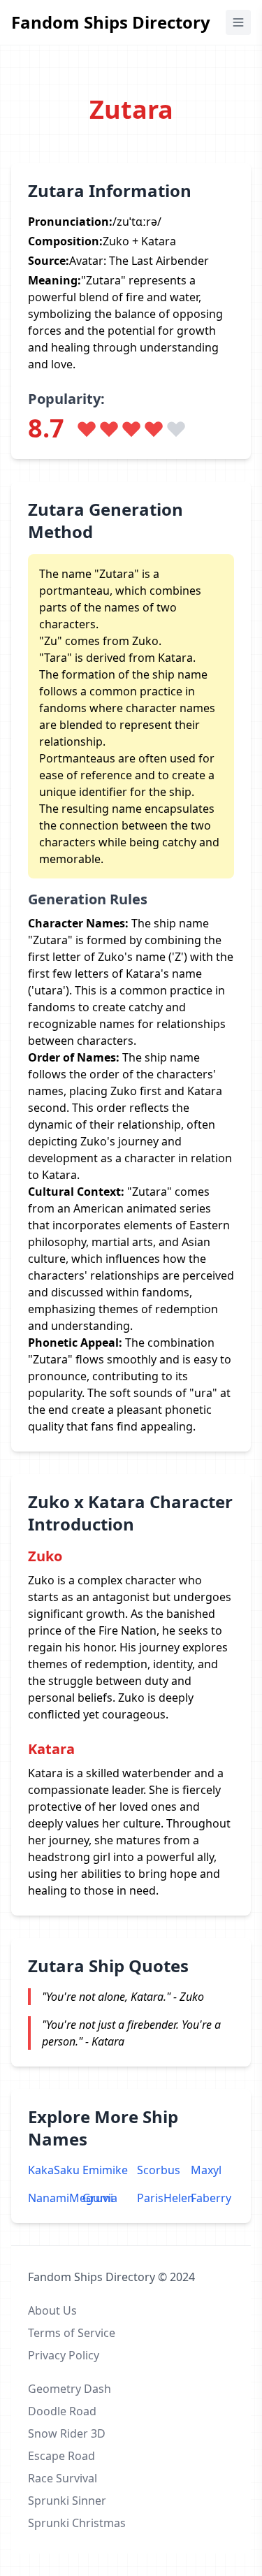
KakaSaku (50, 2170)
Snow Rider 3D (67, 2433)
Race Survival (63, 2478)
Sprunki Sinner (67, 2501)
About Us (52, 2310)
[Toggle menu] (238, 22)
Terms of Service (72, 2333)
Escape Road (61, 2456)
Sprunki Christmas (77, 2523)
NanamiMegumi (50, 2198)
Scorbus (159, 2170)
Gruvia (100, 2198)
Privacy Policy (64, 2355)
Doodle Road (62, 2411)
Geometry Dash (70, 2389)
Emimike (104, 2170)
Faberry (211, 2198)
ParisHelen (159, 2198)
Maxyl (206, 2170)
